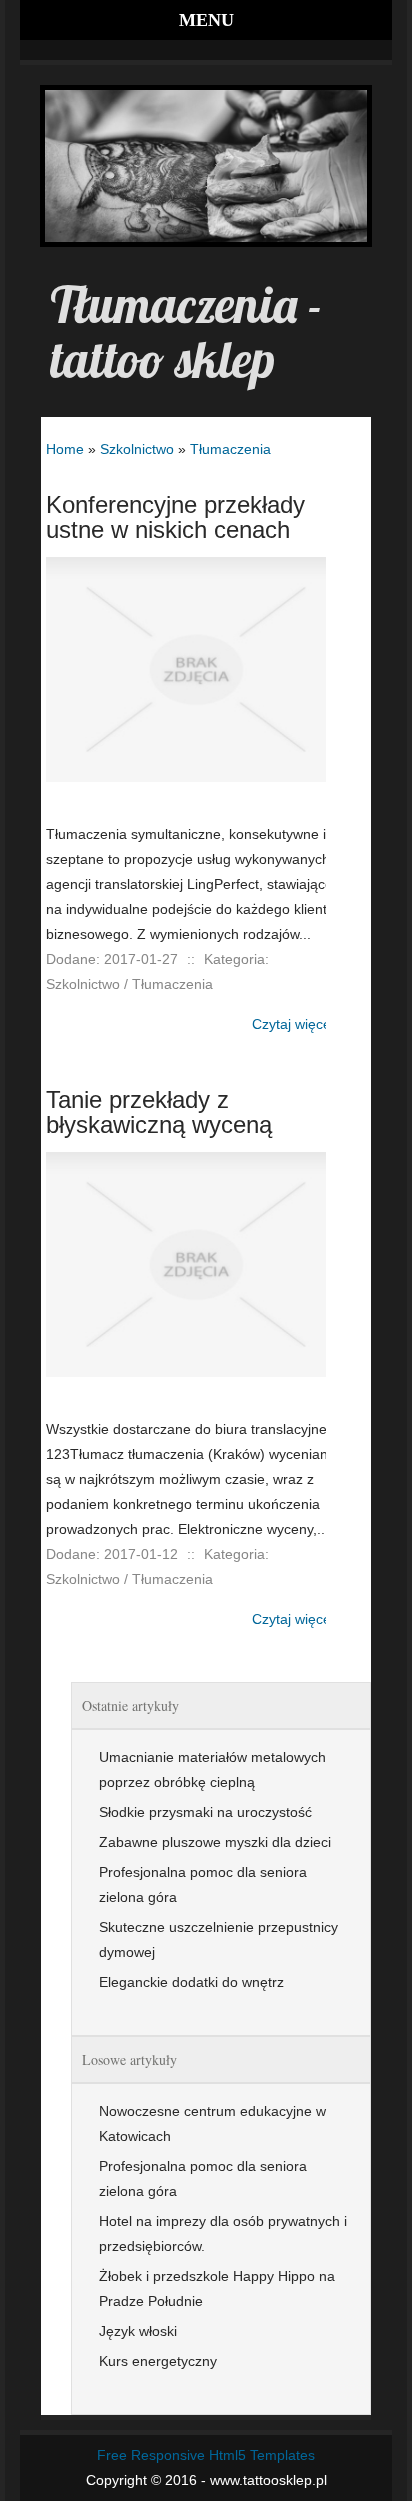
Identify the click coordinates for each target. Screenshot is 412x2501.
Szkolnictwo (137, 449)
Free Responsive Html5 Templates (206, 2455)
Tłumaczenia (230, 449)
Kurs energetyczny (158, 2361)
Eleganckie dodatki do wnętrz (191, 1982)
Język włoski (138, 2331)
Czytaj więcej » (299, 1024)
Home (65, 449)
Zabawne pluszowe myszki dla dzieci (215, 1842)
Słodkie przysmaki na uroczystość (205, 1812)
